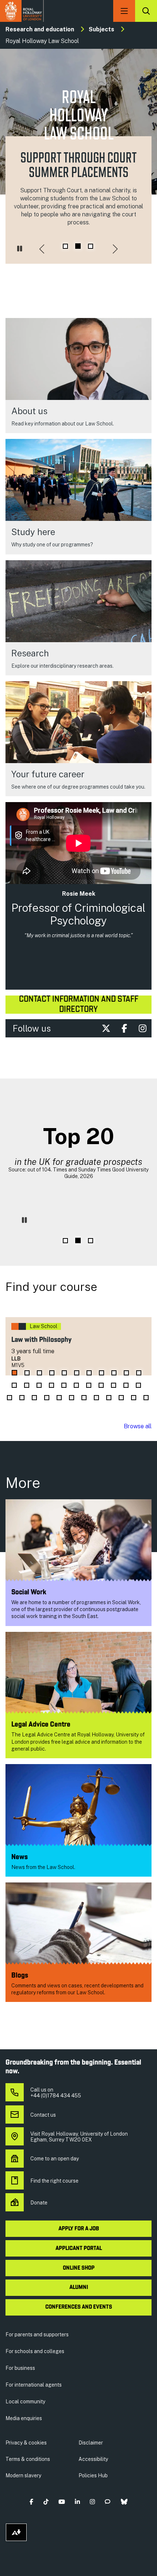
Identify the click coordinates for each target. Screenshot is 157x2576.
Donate (39, 2203)
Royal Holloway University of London (22, 11)
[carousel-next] (115, 250)
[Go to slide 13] (27, 1385)
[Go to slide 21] (126, 1385)
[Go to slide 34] (146, 1398)
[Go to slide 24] (22, 1398)
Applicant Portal (79, 2249)
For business (20, 2368)
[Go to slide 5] (64, 1373)
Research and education (40, 29)
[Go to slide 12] (14, 1385)
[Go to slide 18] (89, 1385)
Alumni (79, 2288)
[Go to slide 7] (89, 1373)
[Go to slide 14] (39, 1385)
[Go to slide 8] (102, 1373)
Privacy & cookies (26, 2443)
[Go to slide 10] (126, 1373)
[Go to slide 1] (65, 246)
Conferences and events (79, 2307)
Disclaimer (91, 2443)
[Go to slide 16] (64, 1385)
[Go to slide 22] (138, 1385)
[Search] (146, 11)
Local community (25, 2402)
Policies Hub (93, 2475)
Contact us (43, 2115)
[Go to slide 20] (114, 1385)
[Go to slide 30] (96, 1398)
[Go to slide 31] (109, 1398)
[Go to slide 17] (76, 1385)
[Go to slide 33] (134, 1398)
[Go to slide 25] (34, 1398)
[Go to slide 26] (47, 1398)
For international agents (34, 2385)
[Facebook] (124, 1028)
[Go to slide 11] (139, 1373)
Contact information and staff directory (79, 1005)
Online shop (79, 2268)
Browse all (138, 1426)
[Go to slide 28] (72, 1398)
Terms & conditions (28, 2459)
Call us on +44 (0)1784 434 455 (56, 2093)
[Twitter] (106, 1028)
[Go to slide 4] (52, 1373)
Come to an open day (55, 2159)
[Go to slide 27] (59, 1398)
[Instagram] (142, 1028)
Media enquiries (24, 2418)
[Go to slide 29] (84, 1398)
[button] (32, 2502)
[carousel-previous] (42, 250)
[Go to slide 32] (121, 1398)
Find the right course (54, 2181)
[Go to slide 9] (114, 1373)
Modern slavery (23, 2475)
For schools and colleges (35, 2351)
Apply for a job (79, 2229)
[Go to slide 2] (78, 246)
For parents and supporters (37, 2334)
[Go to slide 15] (51, 1385)
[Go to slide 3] (91, 246)
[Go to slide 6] (77, 1373)
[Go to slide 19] (101, 1385)
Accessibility (93, 2459)
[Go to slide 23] (9, 1398)
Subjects (102, 29)
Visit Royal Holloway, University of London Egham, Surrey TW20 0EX (79, 2137)
